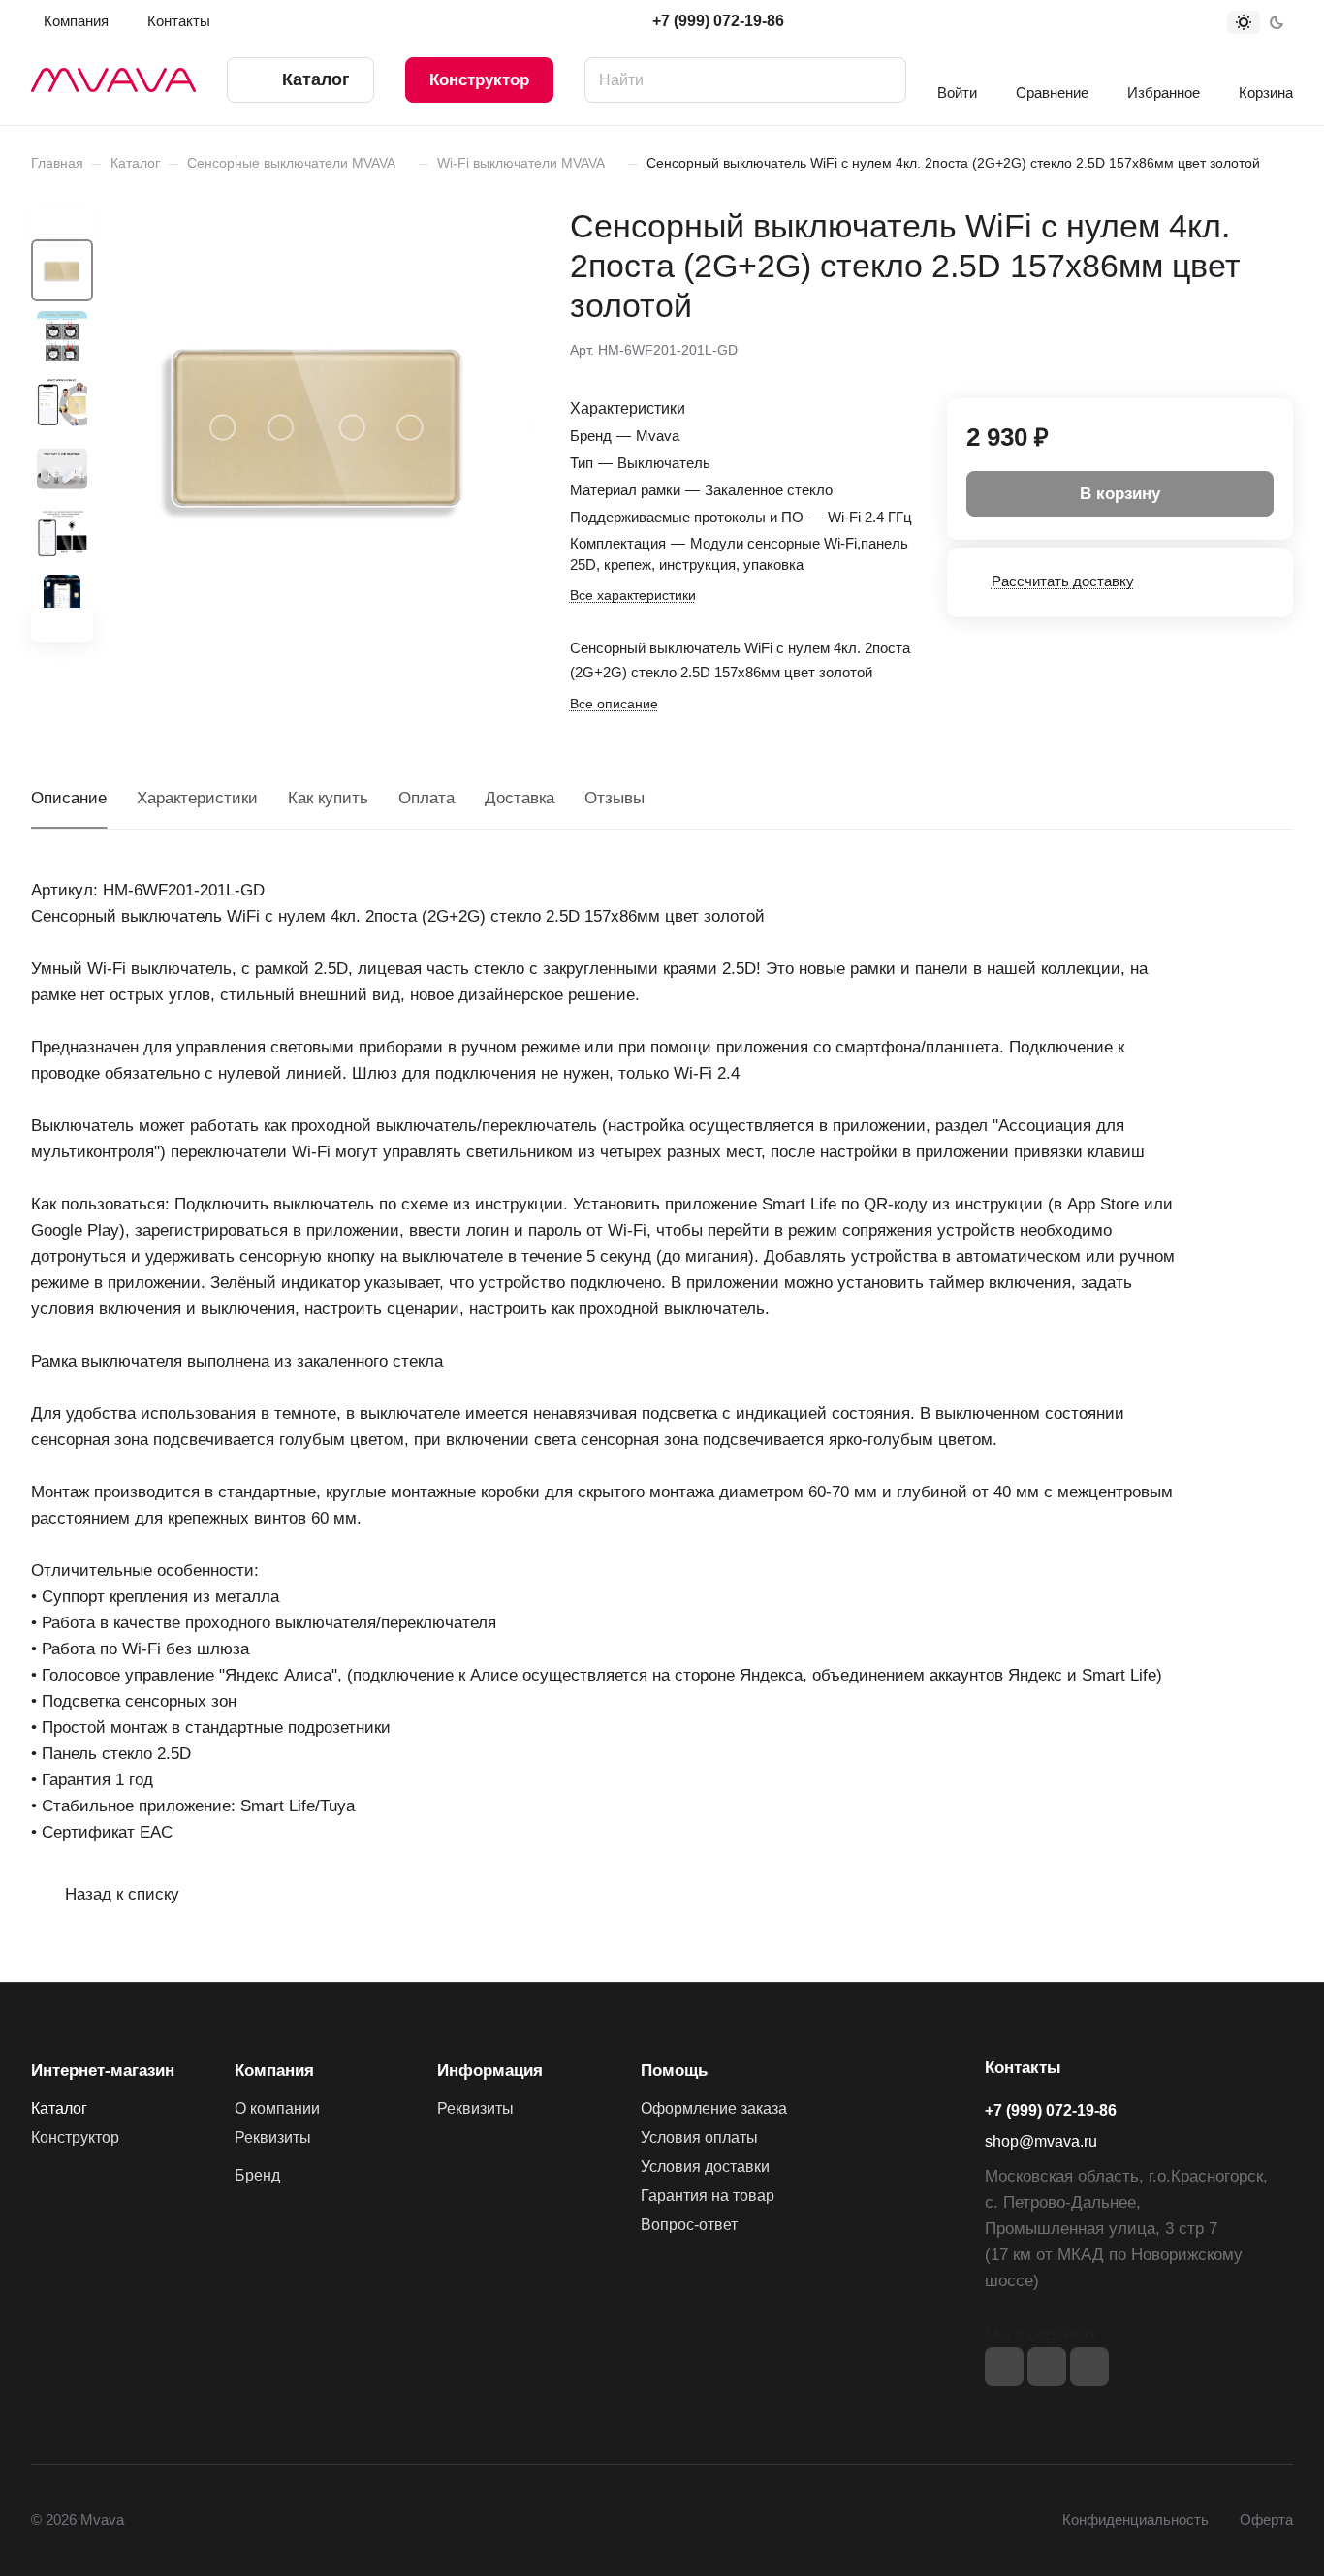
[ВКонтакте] (1004, 2367)
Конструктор (479, 80)
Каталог (59, 2108)
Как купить (328, 798)
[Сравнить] (1232, 348)
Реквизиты (273, 2137)
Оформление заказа (714, 2108)
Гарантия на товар (708, 2196)
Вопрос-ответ (689, 2225)
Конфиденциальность (1135, 2520)
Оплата (426, 798)
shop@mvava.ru (1041, 2141)
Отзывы (615, 798)
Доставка (520, 798)
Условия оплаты (699, 2137)
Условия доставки (705, 2167)
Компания (274, 2071)
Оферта (1266, 2520)
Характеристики (197, 798)
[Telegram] (1047, 2367)
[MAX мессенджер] (1089, 2367)
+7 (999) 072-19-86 (718, 21)
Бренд (257, 2175)
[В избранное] (1186, 348)
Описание (69, 798)
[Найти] (882, 80)
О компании (277, 2108)
